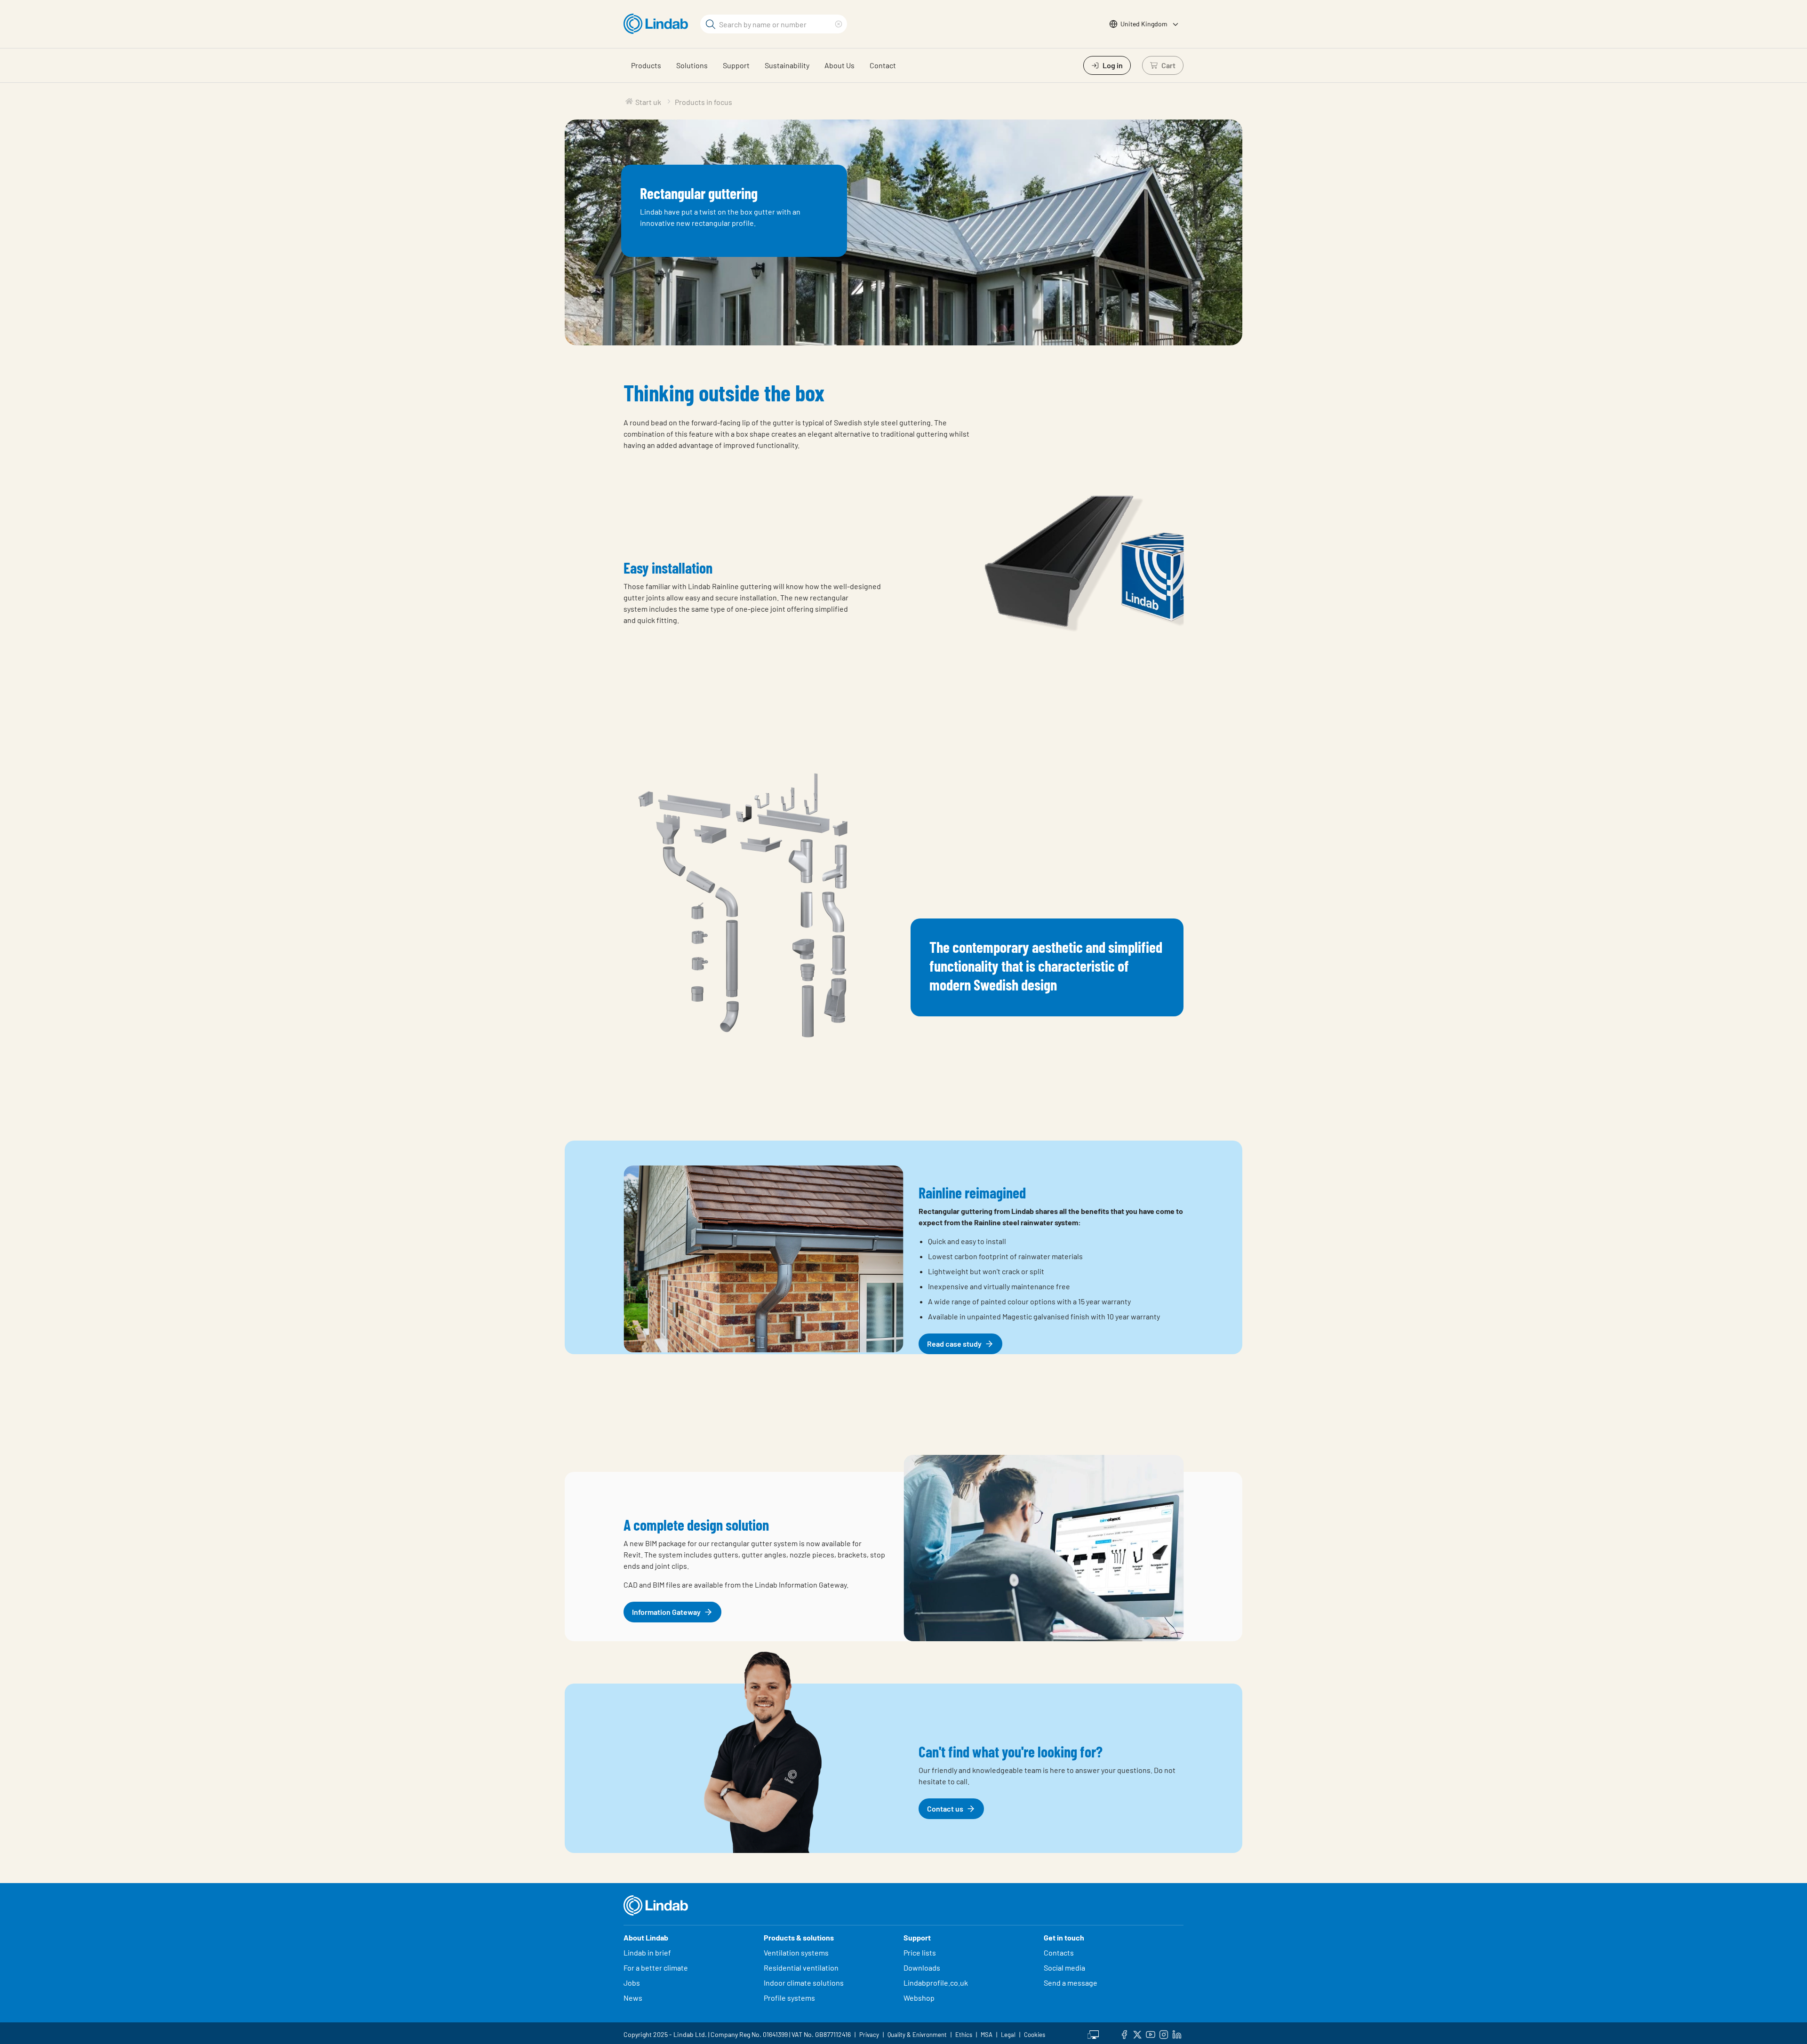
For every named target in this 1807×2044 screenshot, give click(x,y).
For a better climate (656, 1968)
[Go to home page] (658, 24)
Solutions (692, 65)
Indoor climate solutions (804, 1983)
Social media (1064, 1968)
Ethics (964, 2035)
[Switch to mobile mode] (1093, 2033)
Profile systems (789, 1998)
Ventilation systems (796, 1952)
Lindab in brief (647, 1952)
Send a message (1071, 1983)
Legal (1008, 2035)
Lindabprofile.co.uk (936, 1983)
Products (646, 65)
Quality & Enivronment (917, 2035)
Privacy (869, 2035)
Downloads (922, 1968)
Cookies (1035, 2035)
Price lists (920, 1952)
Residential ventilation (801, 1968)
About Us (840, 65)
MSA (987, 2035)
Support (736, 65)
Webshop (919, 1998)
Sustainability (787, 65)
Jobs (632, 1983)
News (633, 1998)
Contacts (1059, 1952)
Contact (883, 65)
